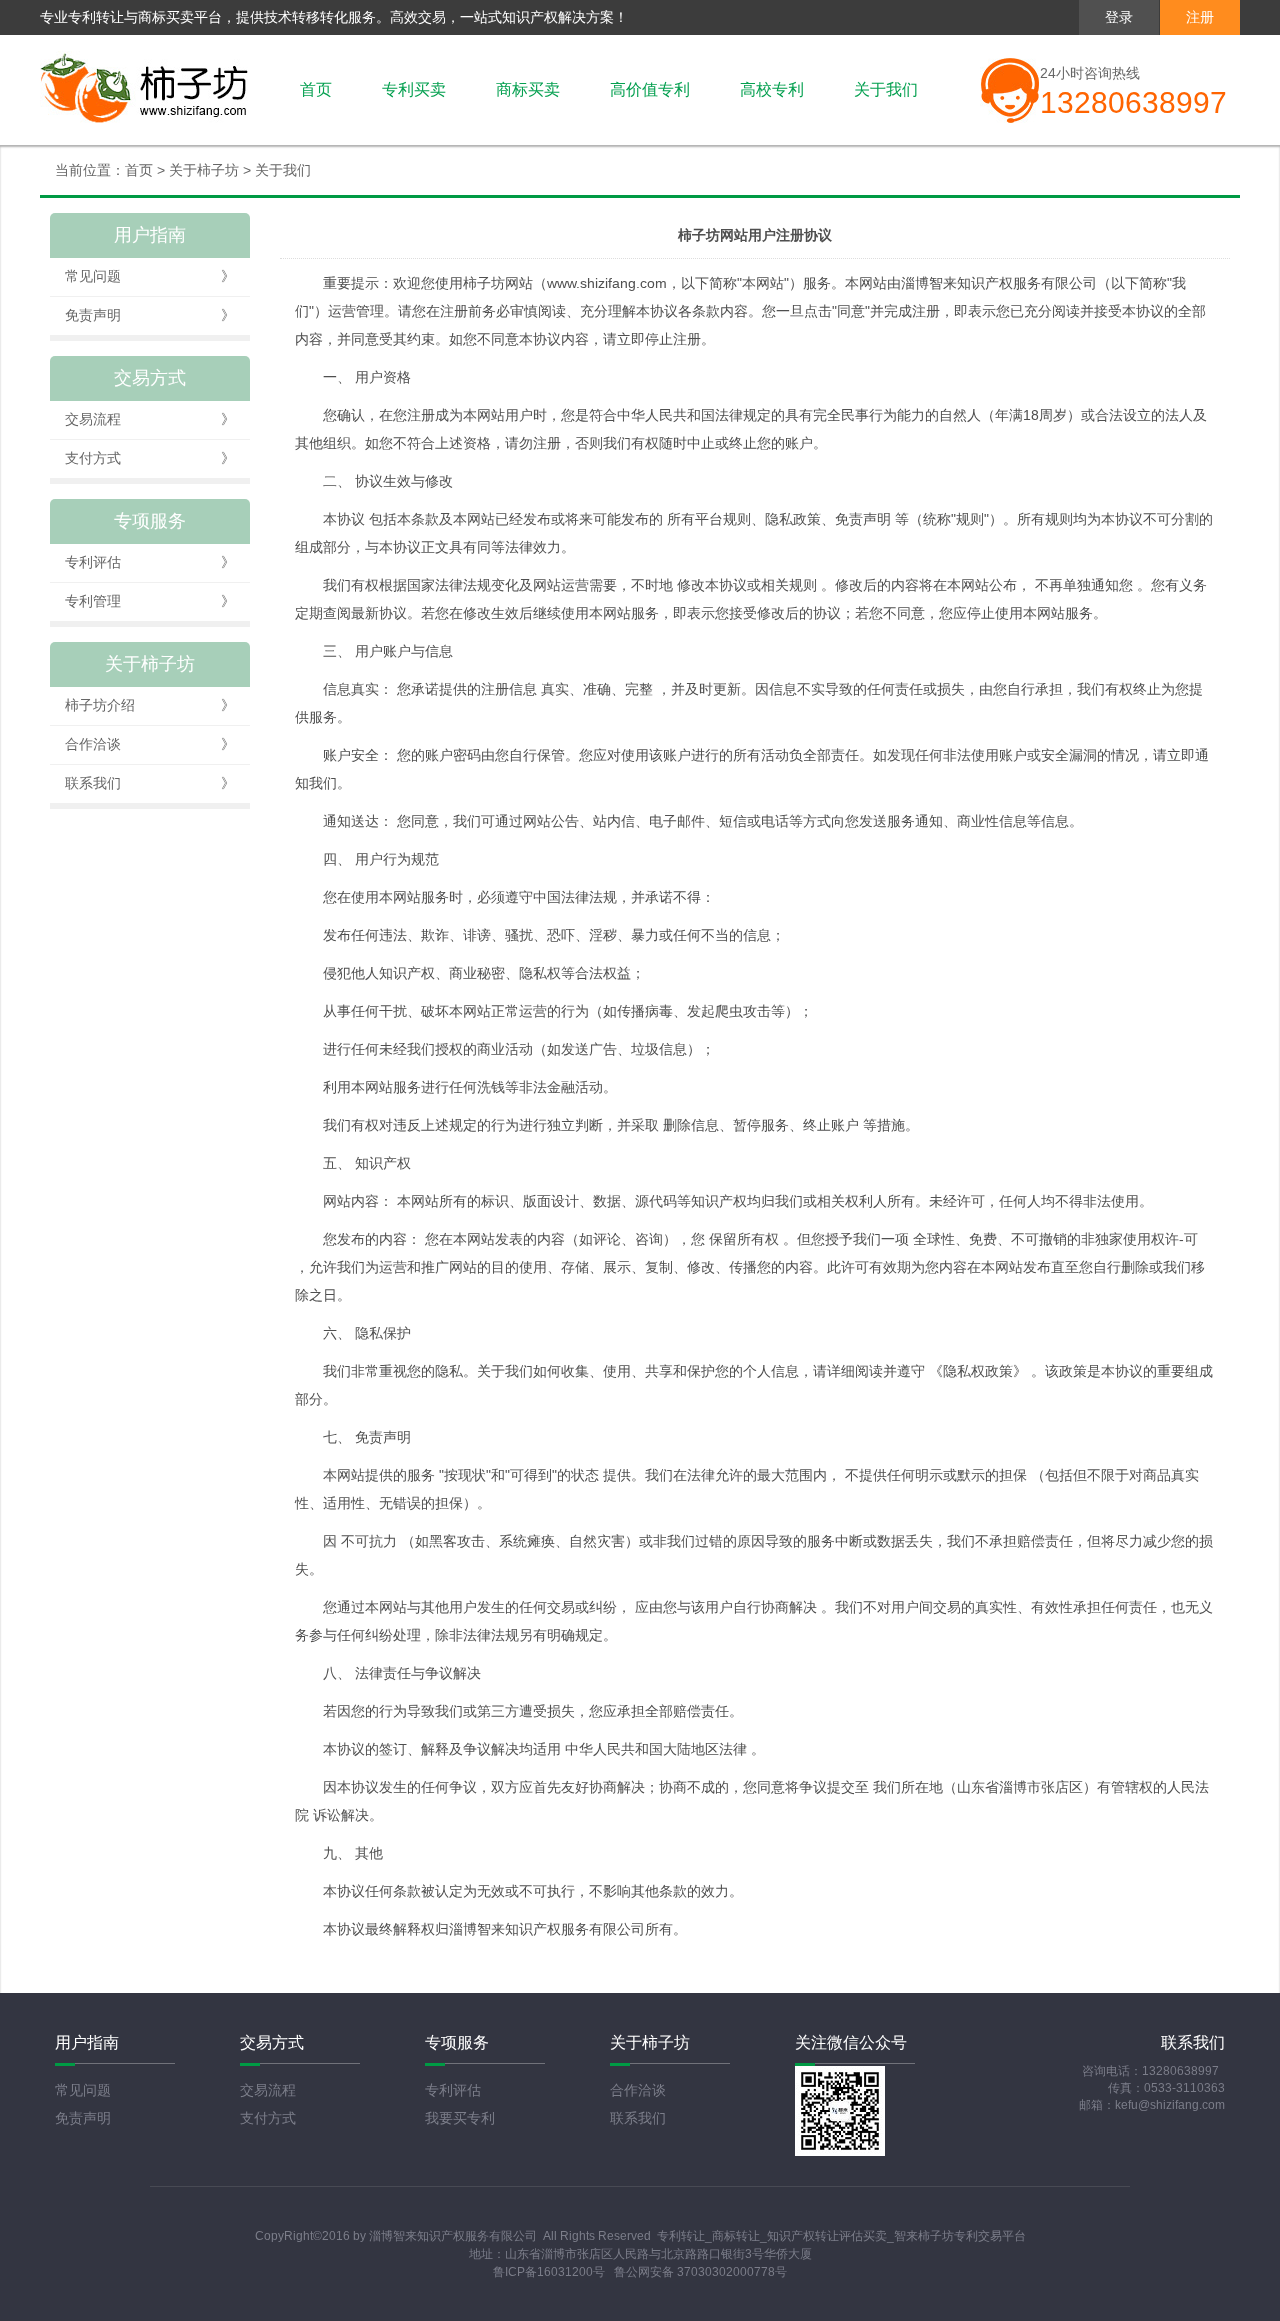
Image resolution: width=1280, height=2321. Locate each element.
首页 (316, 89)
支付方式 (150, 458)
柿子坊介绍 (150, 705)
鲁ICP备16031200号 (549, 2272)
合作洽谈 (150, 744)
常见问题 (150, 276)
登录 (1119, 17)
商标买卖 (528, 89)
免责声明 (150, 315)
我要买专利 (460, 2118)
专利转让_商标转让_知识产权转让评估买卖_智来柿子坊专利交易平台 (841, 2236)
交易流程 (150, 419)
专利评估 (150, 562)
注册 (1200, 17)
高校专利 (772, 89)
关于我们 (886, 89)
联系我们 (150, 783)
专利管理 (150, 601)
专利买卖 (414, 89)
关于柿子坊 (204, 170)
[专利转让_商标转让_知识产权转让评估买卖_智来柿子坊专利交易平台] (145, 90)
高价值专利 (650, 89)
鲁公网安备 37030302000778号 (700, 2272)
